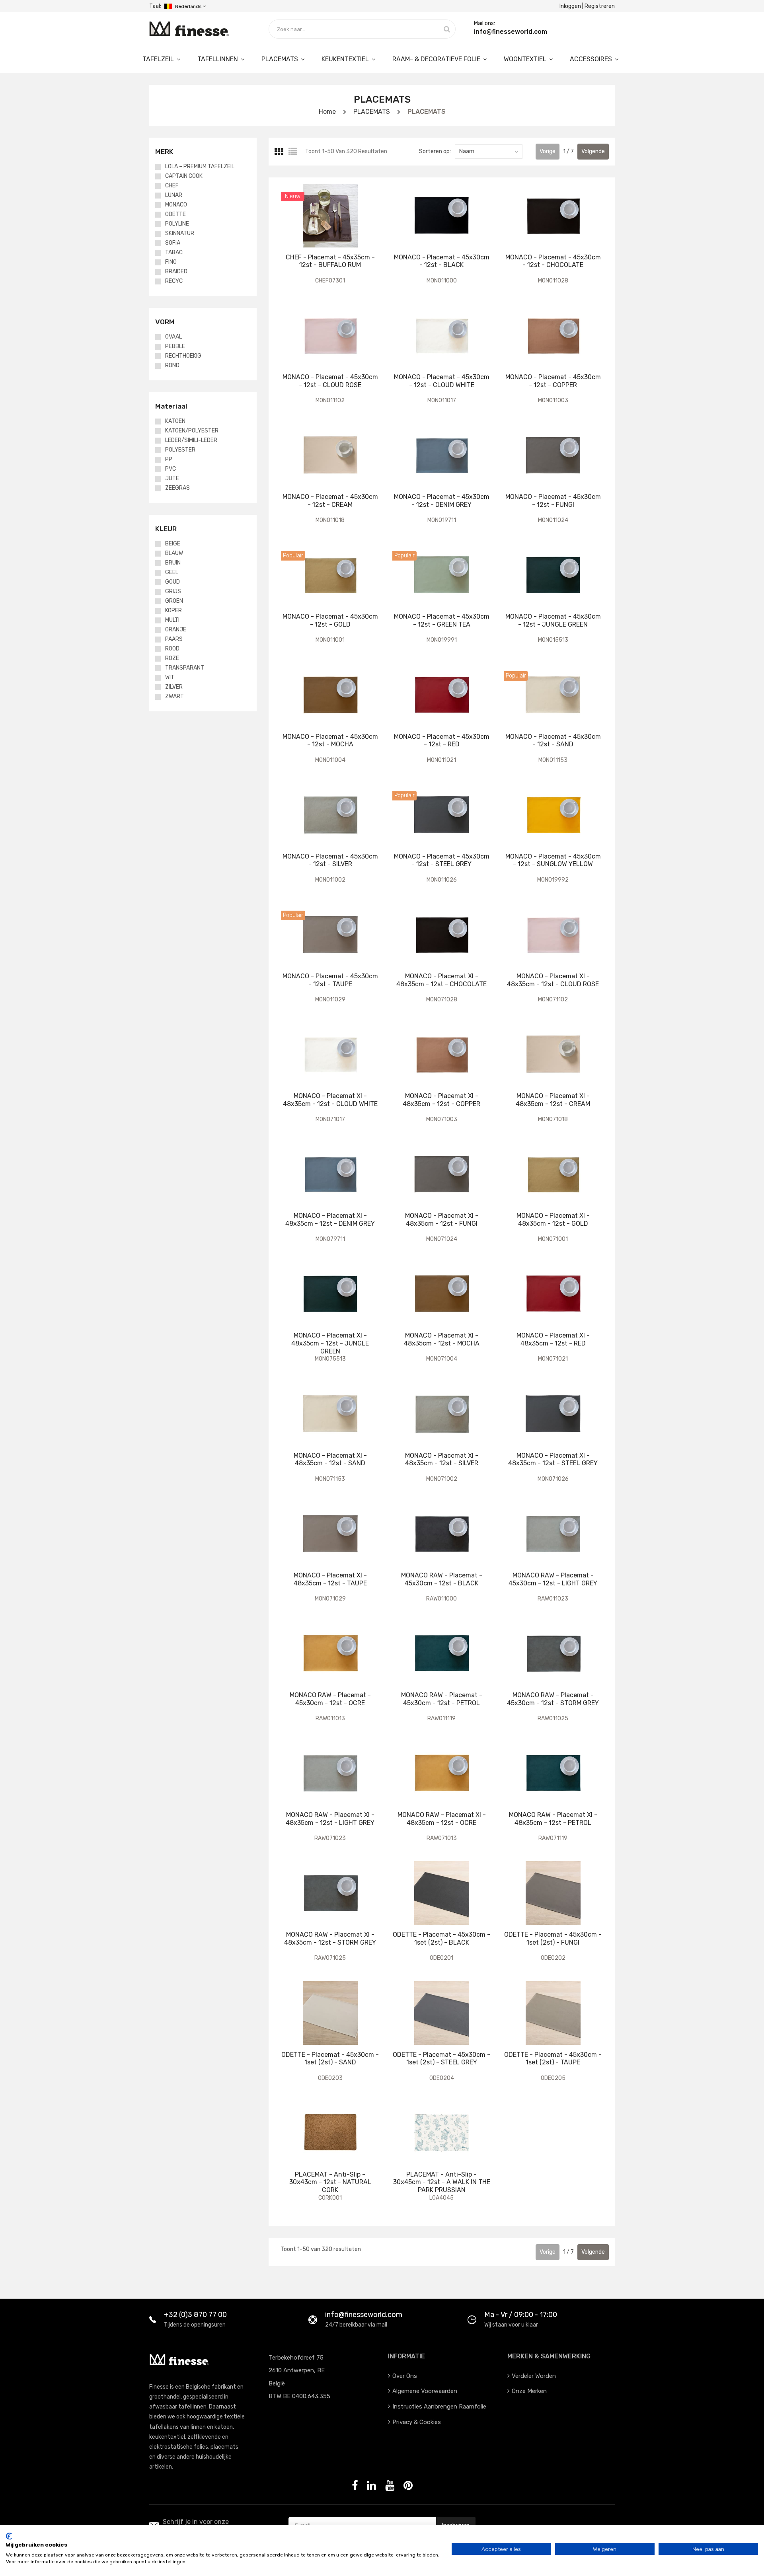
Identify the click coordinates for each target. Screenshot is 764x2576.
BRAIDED (176, 272)
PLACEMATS (281, 59)
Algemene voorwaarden (425, 2391)
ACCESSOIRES (592, 59)
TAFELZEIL (159, 59)
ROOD (172, 649)
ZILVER (174, 687)
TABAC (174, 253)
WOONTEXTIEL (526, 59)
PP (169, 460)
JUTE (172, 479)
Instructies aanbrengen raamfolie (439, 2407)
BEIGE (173, 544)
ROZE (172, 658)
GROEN (174, 601)
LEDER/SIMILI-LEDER (191, 440)
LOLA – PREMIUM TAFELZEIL (200, 167)
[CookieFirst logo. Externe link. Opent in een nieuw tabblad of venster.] (9, 2536)
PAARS (174, 639)
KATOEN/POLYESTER (192, 431)
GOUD (172, 582)
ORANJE (176, 630)
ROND (172, 366)
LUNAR (174, 195)
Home (327, 112)
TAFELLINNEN (218, 59)
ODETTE (175, 214)
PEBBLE (175, 347)
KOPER (173, 611)
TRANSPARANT (185, 668)
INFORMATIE (406, 2356)
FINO (171, 262)
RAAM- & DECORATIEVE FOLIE (437, 59)
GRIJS (173, 592)
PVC (171, 469)
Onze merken (529, 2391)
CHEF (172, 186)
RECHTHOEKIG (183, 356)
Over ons (405, 2376)
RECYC (174, 281)
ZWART (174, 697)
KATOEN (175, 421)
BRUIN (173, 563)
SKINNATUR (180, 234)
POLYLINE (177, 224)
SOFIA (173, 243)
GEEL (172, 572)
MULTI (172, 620)
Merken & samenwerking (549, 2356)
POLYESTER (180, 450)
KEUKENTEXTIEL (346, 59)
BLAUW (174, 553)
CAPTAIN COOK (184, 176)
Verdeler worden (534, 2376)
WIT (170, 678)
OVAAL (173, 337)
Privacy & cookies (417, 2422)
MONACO (176, 205)
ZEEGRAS (177, 488)
